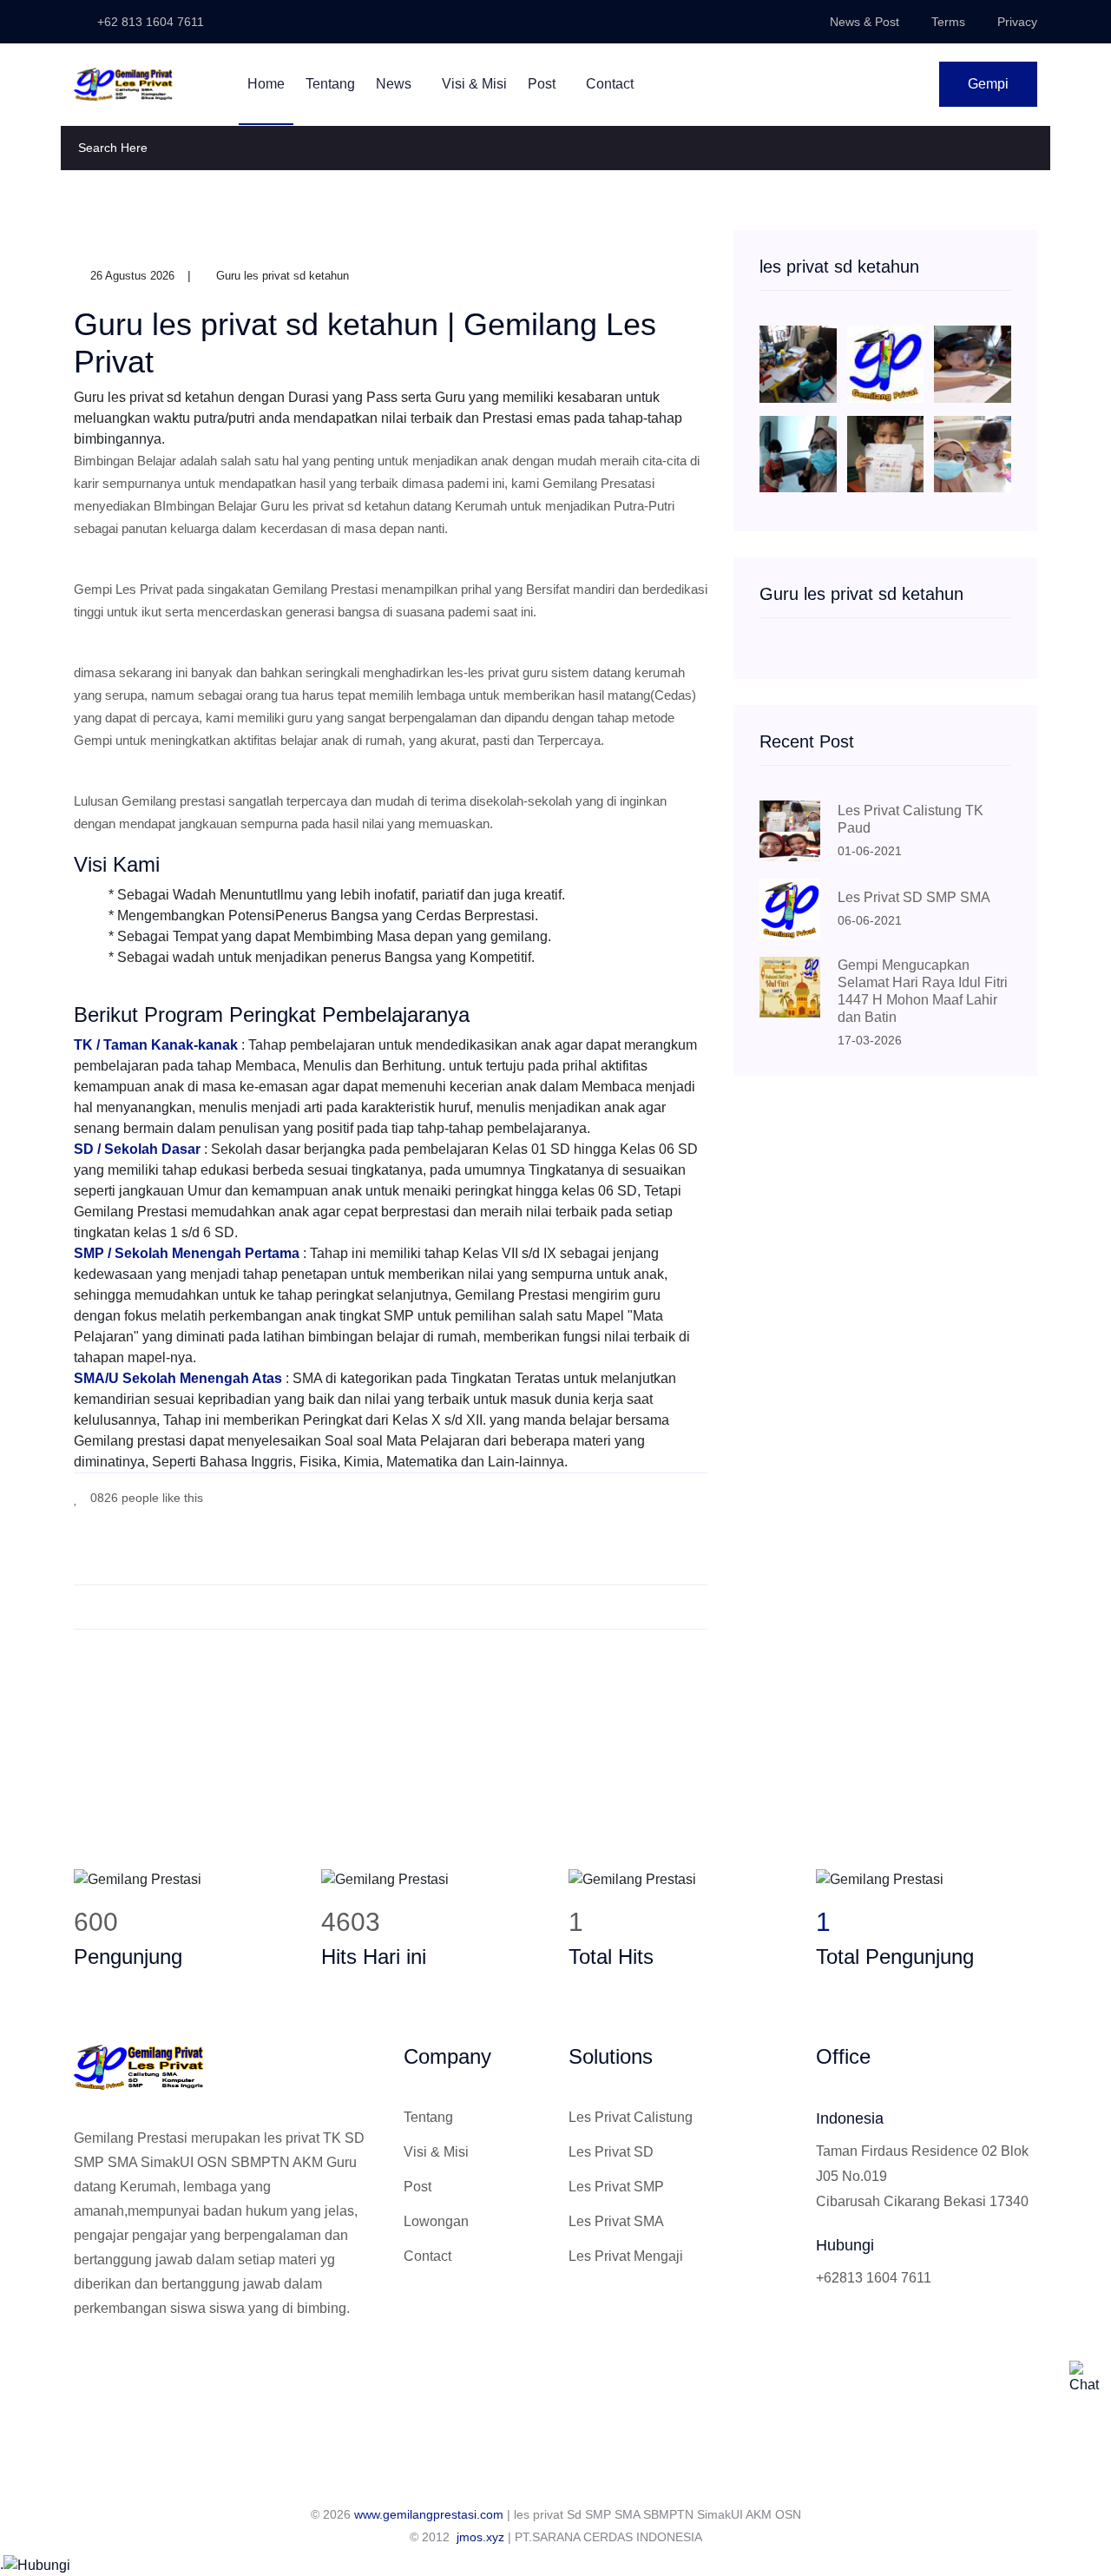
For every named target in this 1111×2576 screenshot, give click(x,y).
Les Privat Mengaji (626, 2256)
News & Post (864, 22)
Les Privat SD (611, 2152)
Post (543, 84)
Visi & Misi (474, 84)
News (395, 84)
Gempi (988, 84)
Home (266, 84)
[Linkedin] (166, 2367)
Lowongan (436, 2221)
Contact (610, 84)
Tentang (330, 84)
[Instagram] (137, 2367)
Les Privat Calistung (631, 2117)
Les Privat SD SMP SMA (914, 897)
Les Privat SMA (616, 2221)
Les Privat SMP (616, 2187)
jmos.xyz (480, 2537)
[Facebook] (625, 1496)
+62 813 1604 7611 (149, 22)
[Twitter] (108, 2367)
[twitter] (651, 1496)
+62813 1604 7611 (874, 2278)
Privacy (1017, 22)
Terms (948, 22)
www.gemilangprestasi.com (429, 2514)
